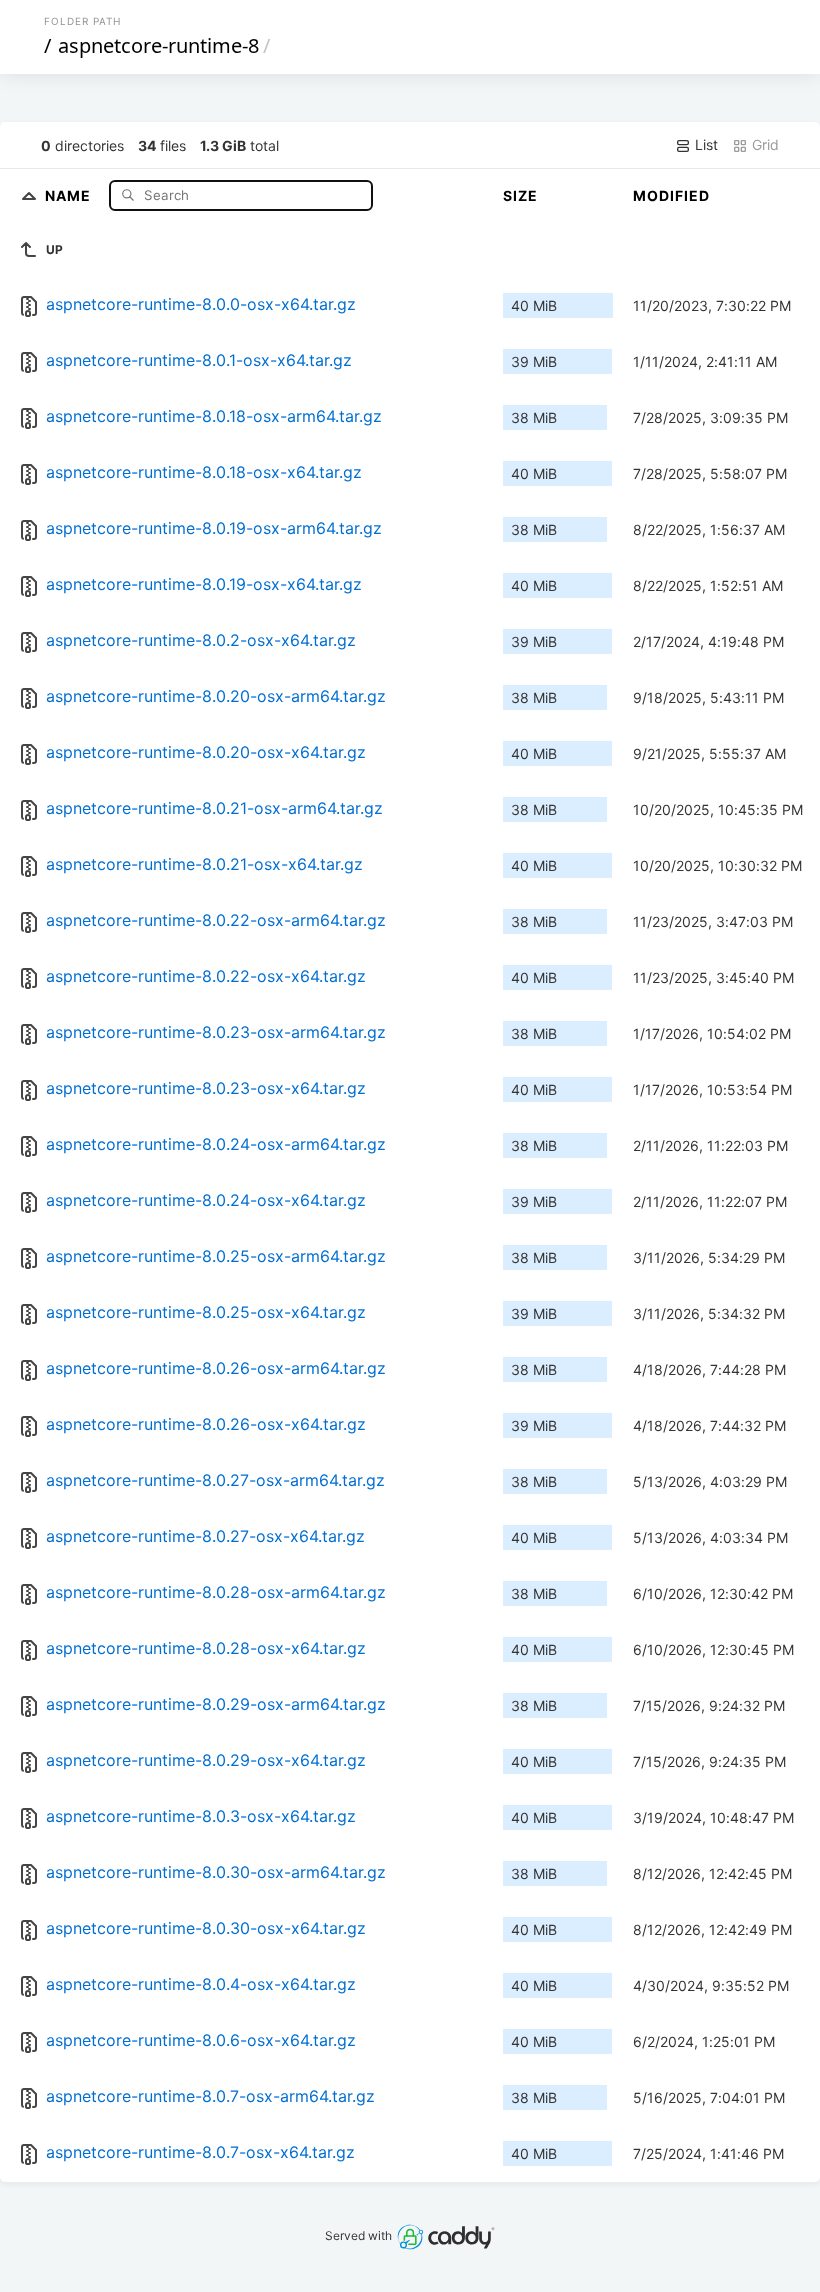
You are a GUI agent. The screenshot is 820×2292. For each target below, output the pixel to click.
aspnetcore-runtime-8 (158, 45)
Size (520, 195)
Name (70, 194)
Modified (671, 195)
